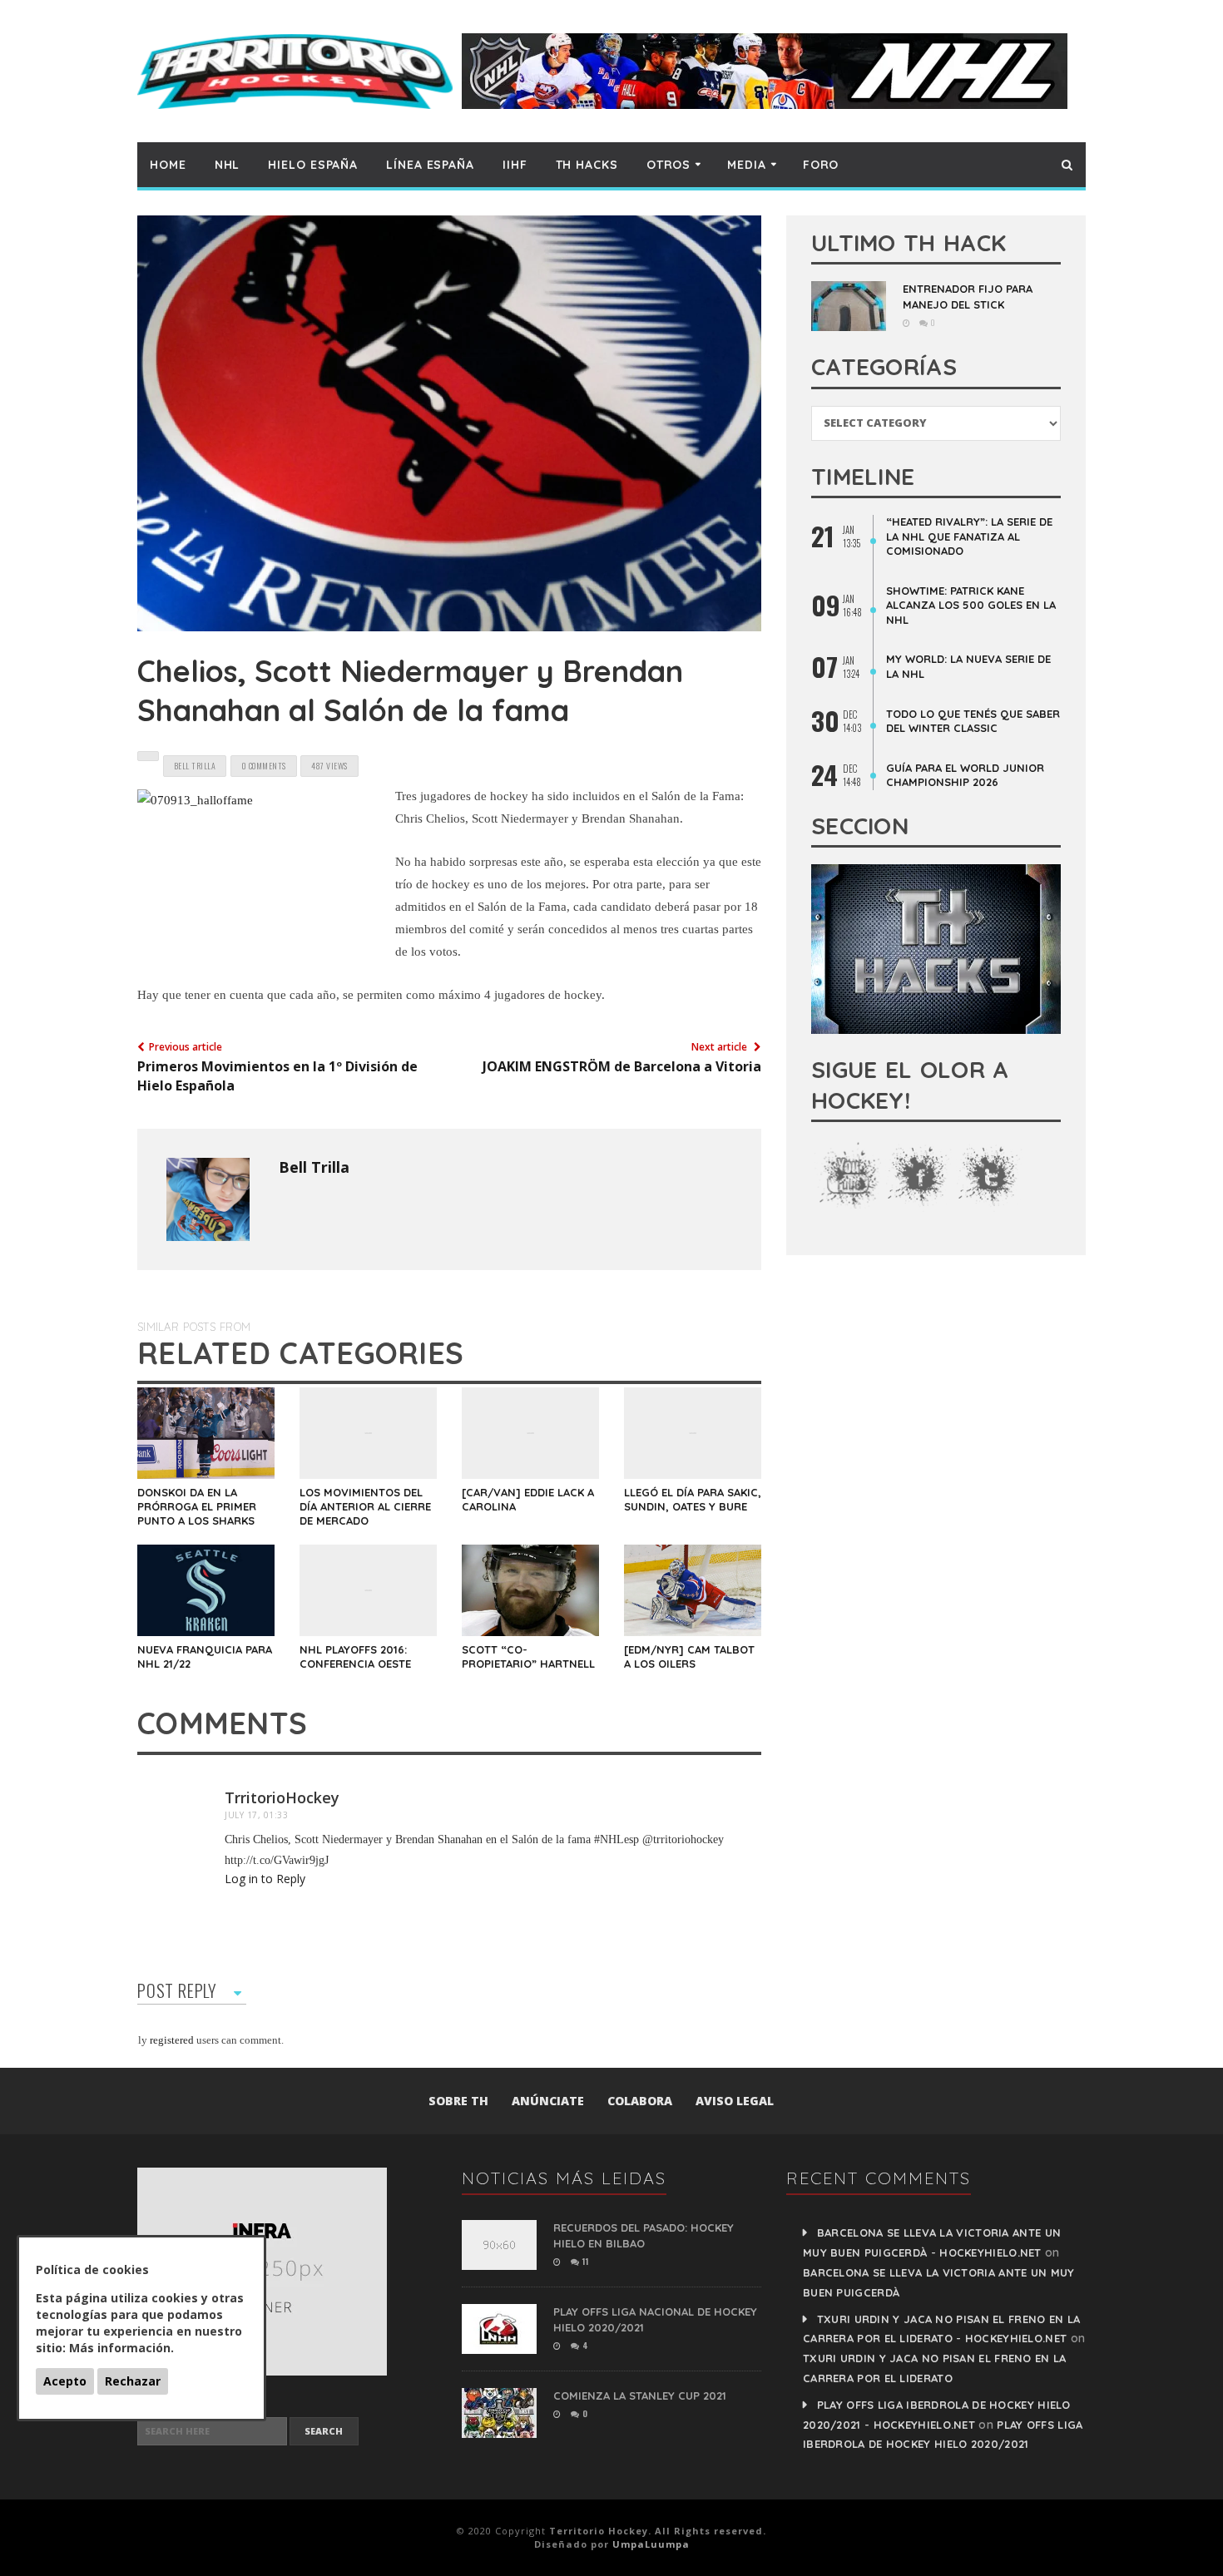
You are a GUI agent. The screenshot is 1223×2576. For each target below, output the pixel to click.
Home (168, 165)
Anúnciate (548, 2101)
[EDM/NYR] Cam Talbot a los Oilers (689, 1656)
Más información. (121, 2348)
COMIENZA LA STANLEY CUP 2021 (640, 2396)
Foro (821, 165)
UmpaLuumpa (651, 2544)
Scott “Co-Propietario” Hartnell (528, 1656)
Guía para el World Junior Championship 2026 (965, 775)
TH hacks (587, 165)
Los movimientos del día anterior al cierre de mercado (365, 1506)
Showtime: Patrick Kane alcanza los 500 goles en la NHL (971, 605)
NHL (228, 165)
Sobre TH (458, 2101)
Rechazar (133, 2381)
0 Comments (264, 766)
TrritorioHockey (282, 1797)
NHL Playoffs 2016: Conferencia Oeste (355, 1656)
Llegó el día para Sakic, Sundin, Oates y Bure (693, 1499)
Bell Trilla (314, 1167)
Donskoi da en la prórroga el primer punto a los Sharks (197, 1506)
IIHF (515, 165)
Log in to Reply (265, 1879)
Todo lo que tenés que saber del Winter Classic (973, 721)
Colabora (640, 2101)
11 (584, 2261)
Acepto (65, 2381)
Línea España (430, 165)
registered (173, 2040)
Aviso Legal (735, 2101)
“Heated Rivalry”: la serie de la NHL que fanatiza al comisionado (969, 536)
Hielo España (313, 165)
